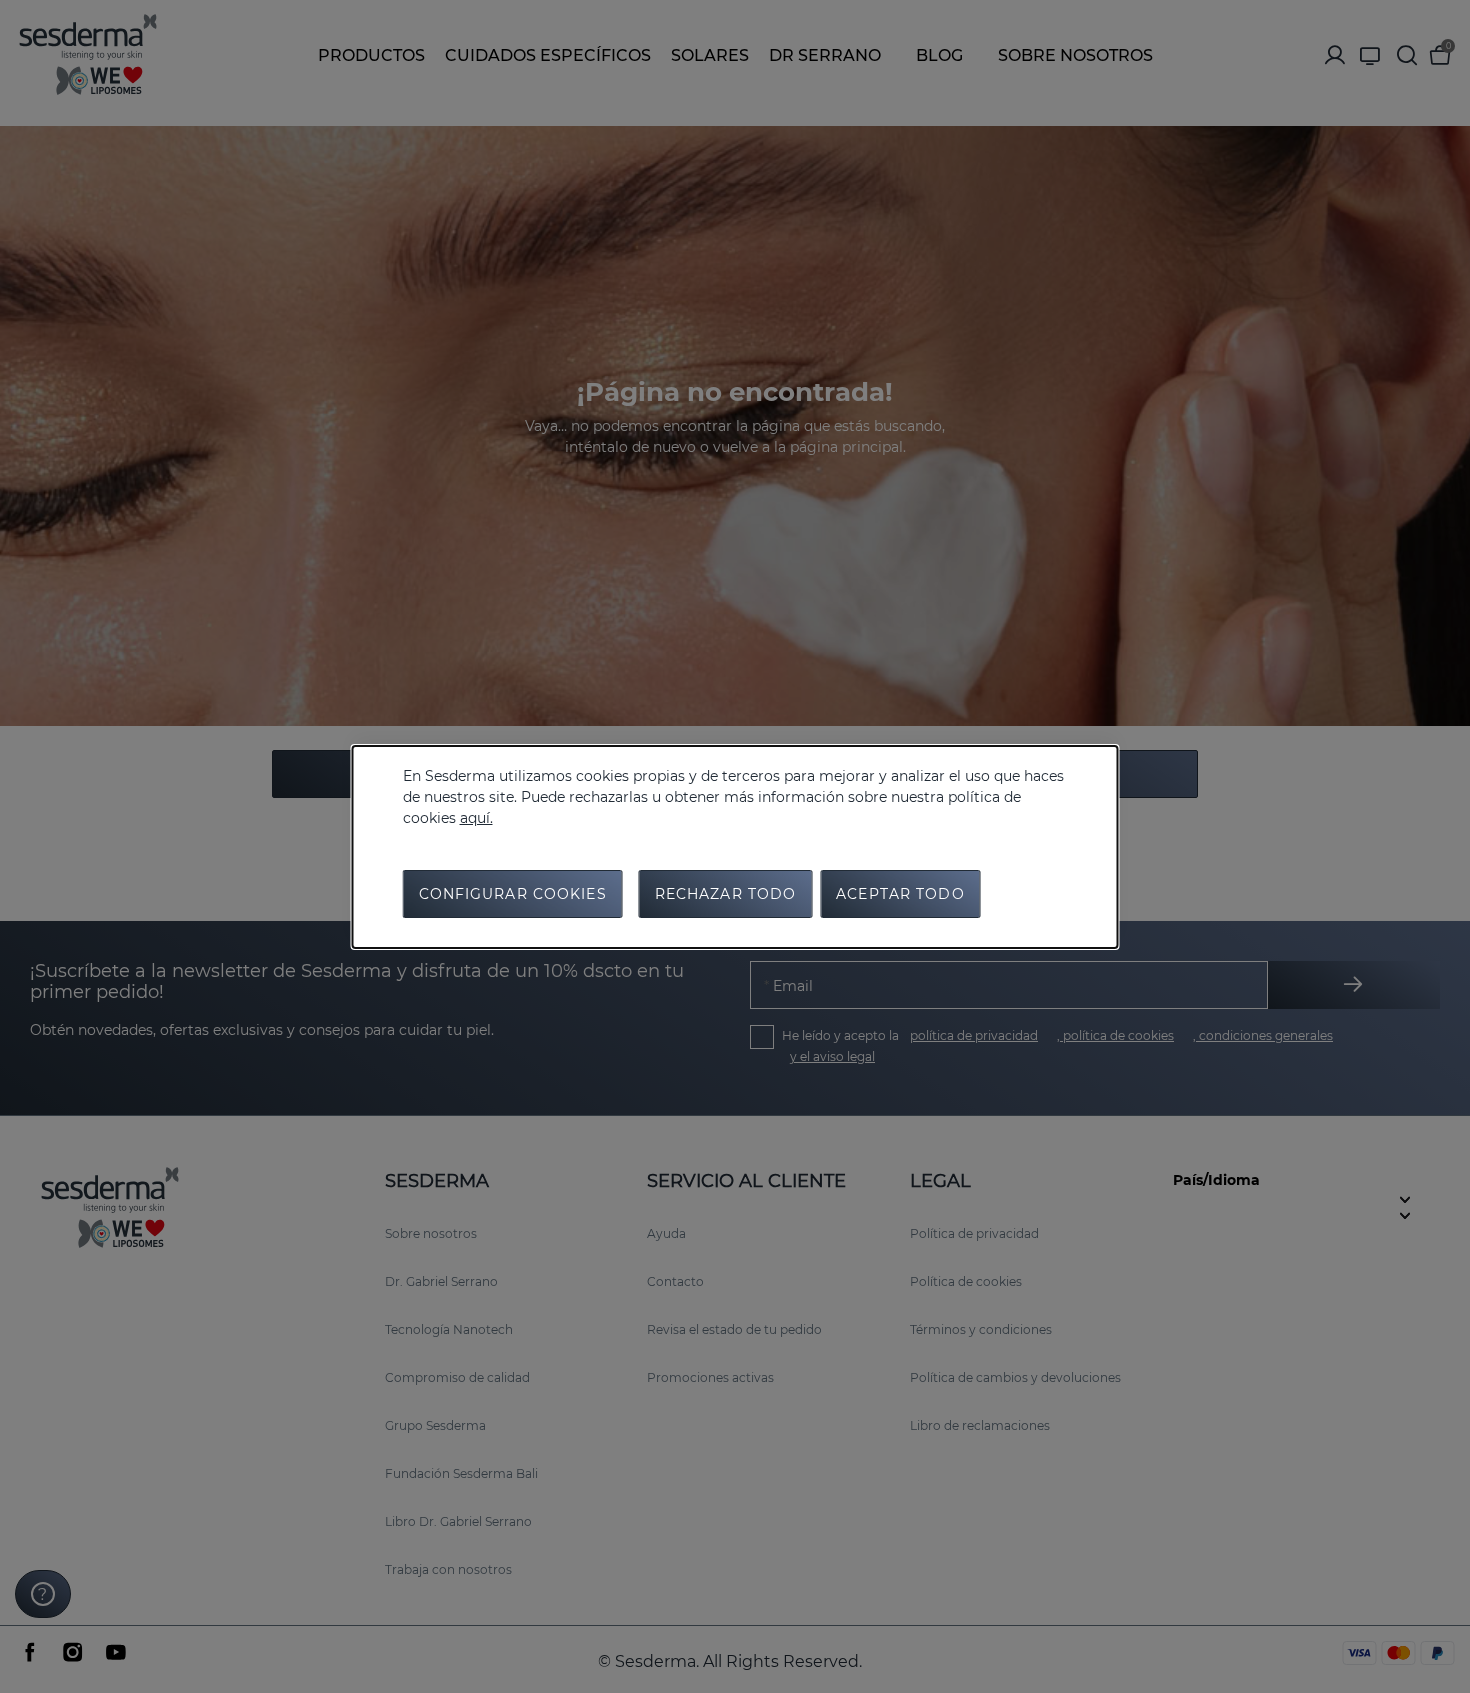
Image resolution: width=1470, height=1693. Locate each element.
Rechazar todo (726, 894)
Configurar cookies (513, 894)
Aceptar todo (900, 894)
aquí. (476, 818)
